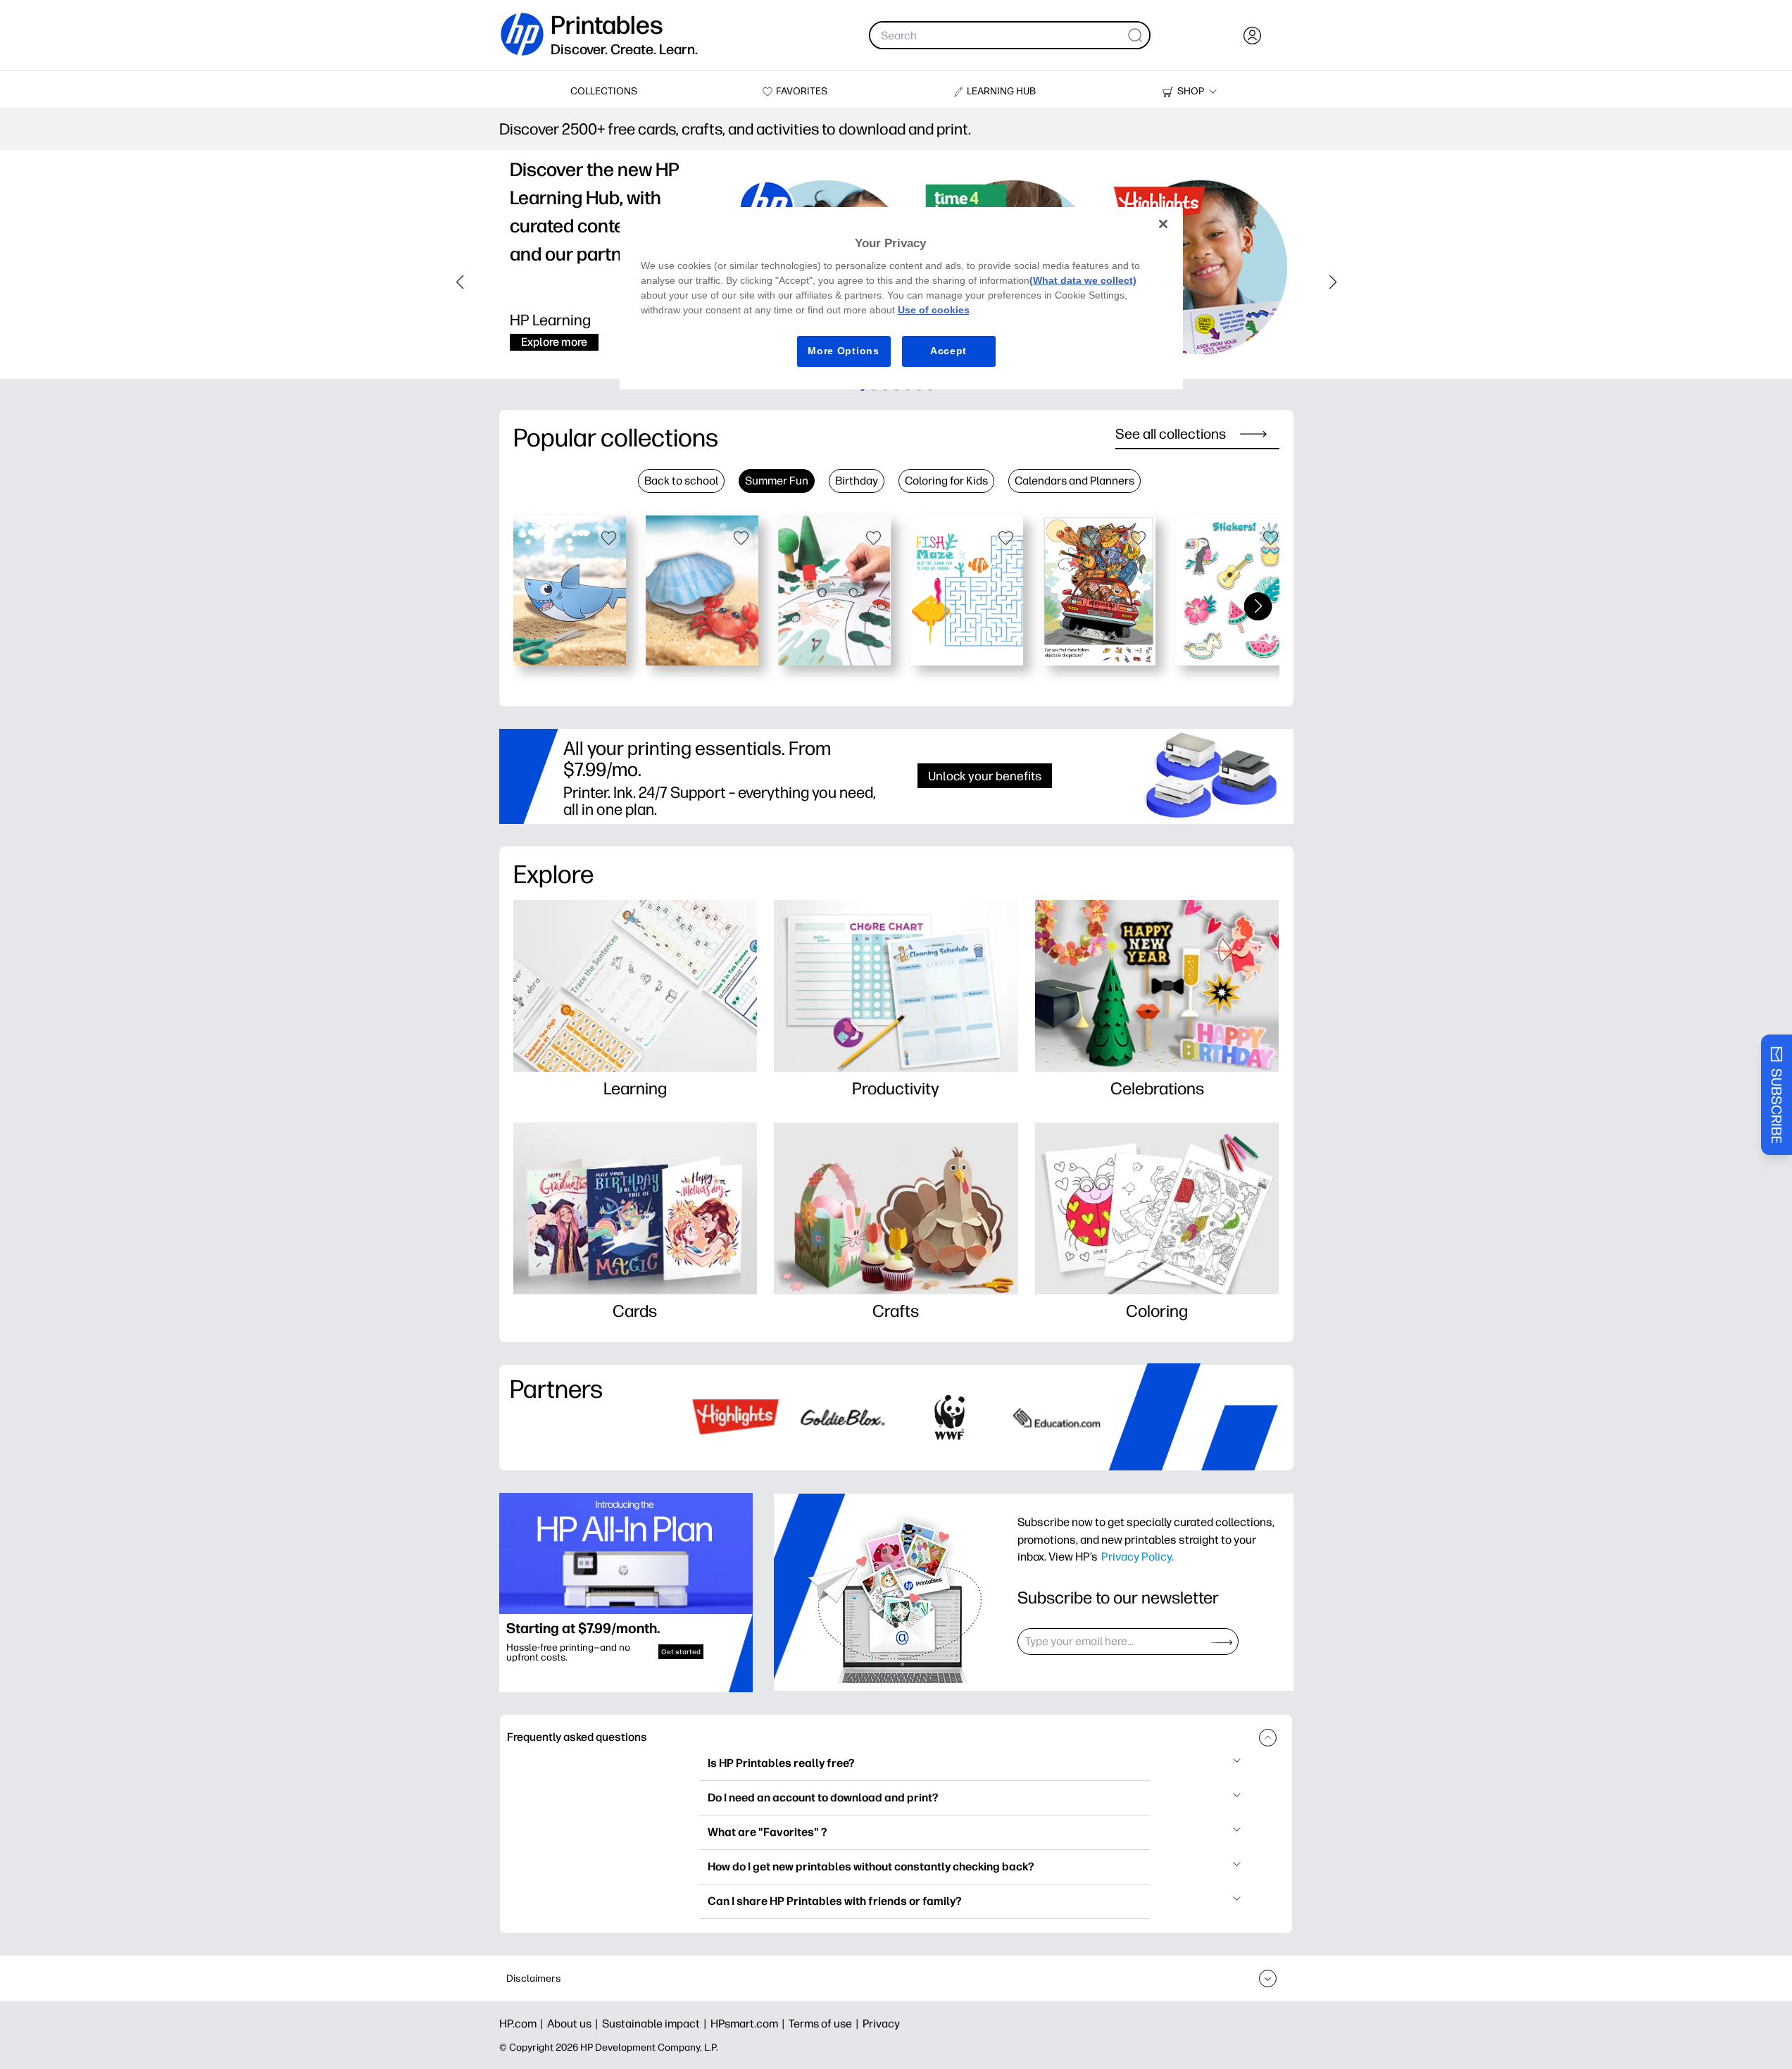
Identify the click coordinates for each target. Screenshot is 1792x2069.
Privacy (881, 2024)
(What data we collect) (1083, 280)
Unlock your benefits (985, 776)
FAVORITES (802, 91)
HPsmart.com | (750, 2024)
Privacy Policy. (1138, 1556)
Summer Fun (777, 481)
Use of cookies (934, 310)
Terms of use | (826, 2024)
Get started (681, 1652)
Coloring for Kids (946, 481)
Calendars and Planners (1074, 481)
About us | (575, 2024)
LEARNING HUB (1001, 91)
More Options (843, 351)
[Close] (1163, 224)
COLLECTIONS (604, 91)
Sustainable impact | (656, 2024)
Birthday (857, 481)
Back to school (681, 481)
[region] (901, 298)
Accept (948, 351)
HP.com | (523, 2024)
